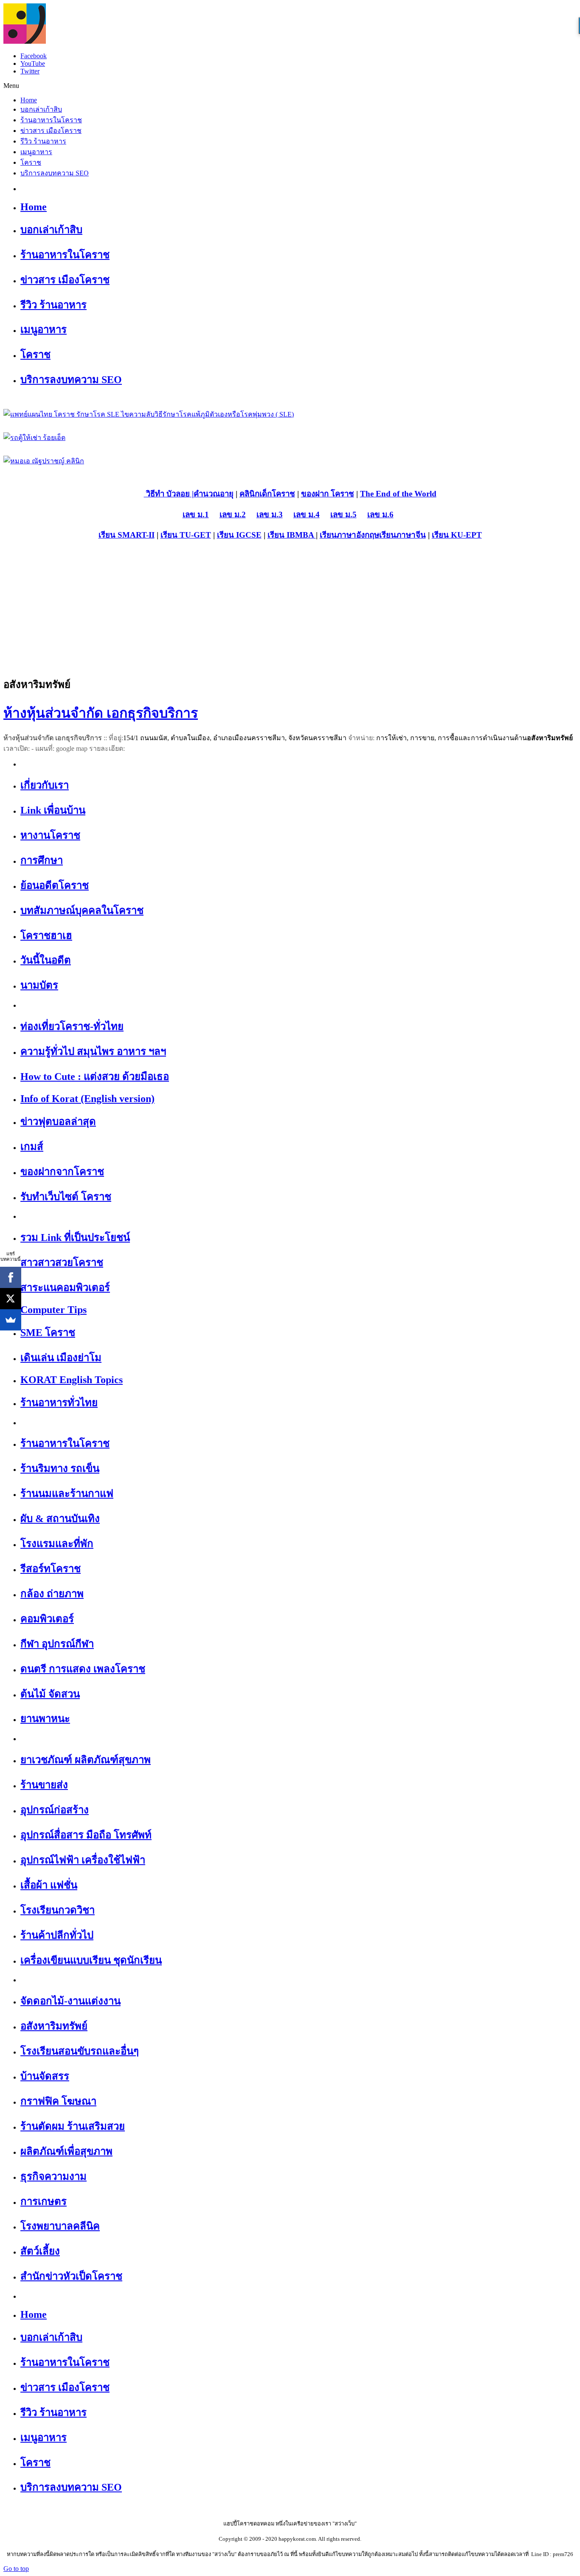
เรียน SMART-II (127, 535)
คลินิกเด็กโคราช (267, 494)
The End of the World (398, 494)
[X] (11, 1299)
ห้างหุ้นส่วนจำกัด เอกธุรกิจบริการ (101, 713)
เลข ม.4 (307, 514)
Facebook (34, 56)
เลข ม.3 (270, 514)
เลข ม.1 (196, 514)
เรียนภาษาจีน (403, 535)
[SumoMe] (11, 1320)
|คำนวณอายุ (212, 494)
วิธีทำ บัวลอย (167, 494)
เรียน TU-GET (186, 535)
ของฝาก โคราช (328, 494)
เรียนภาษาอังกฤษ (349, 535)
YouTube (33, 63)
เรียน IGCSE (239, 535)
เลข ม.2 (233, 514)
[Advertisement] (290, 608)
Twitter (30, 71)
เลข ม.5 (343, 514)
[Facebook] (11, 1277)
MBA (305, 535)
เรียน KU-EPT (457, 535)
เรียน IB (281, 535)
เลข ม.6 (380, 514)
